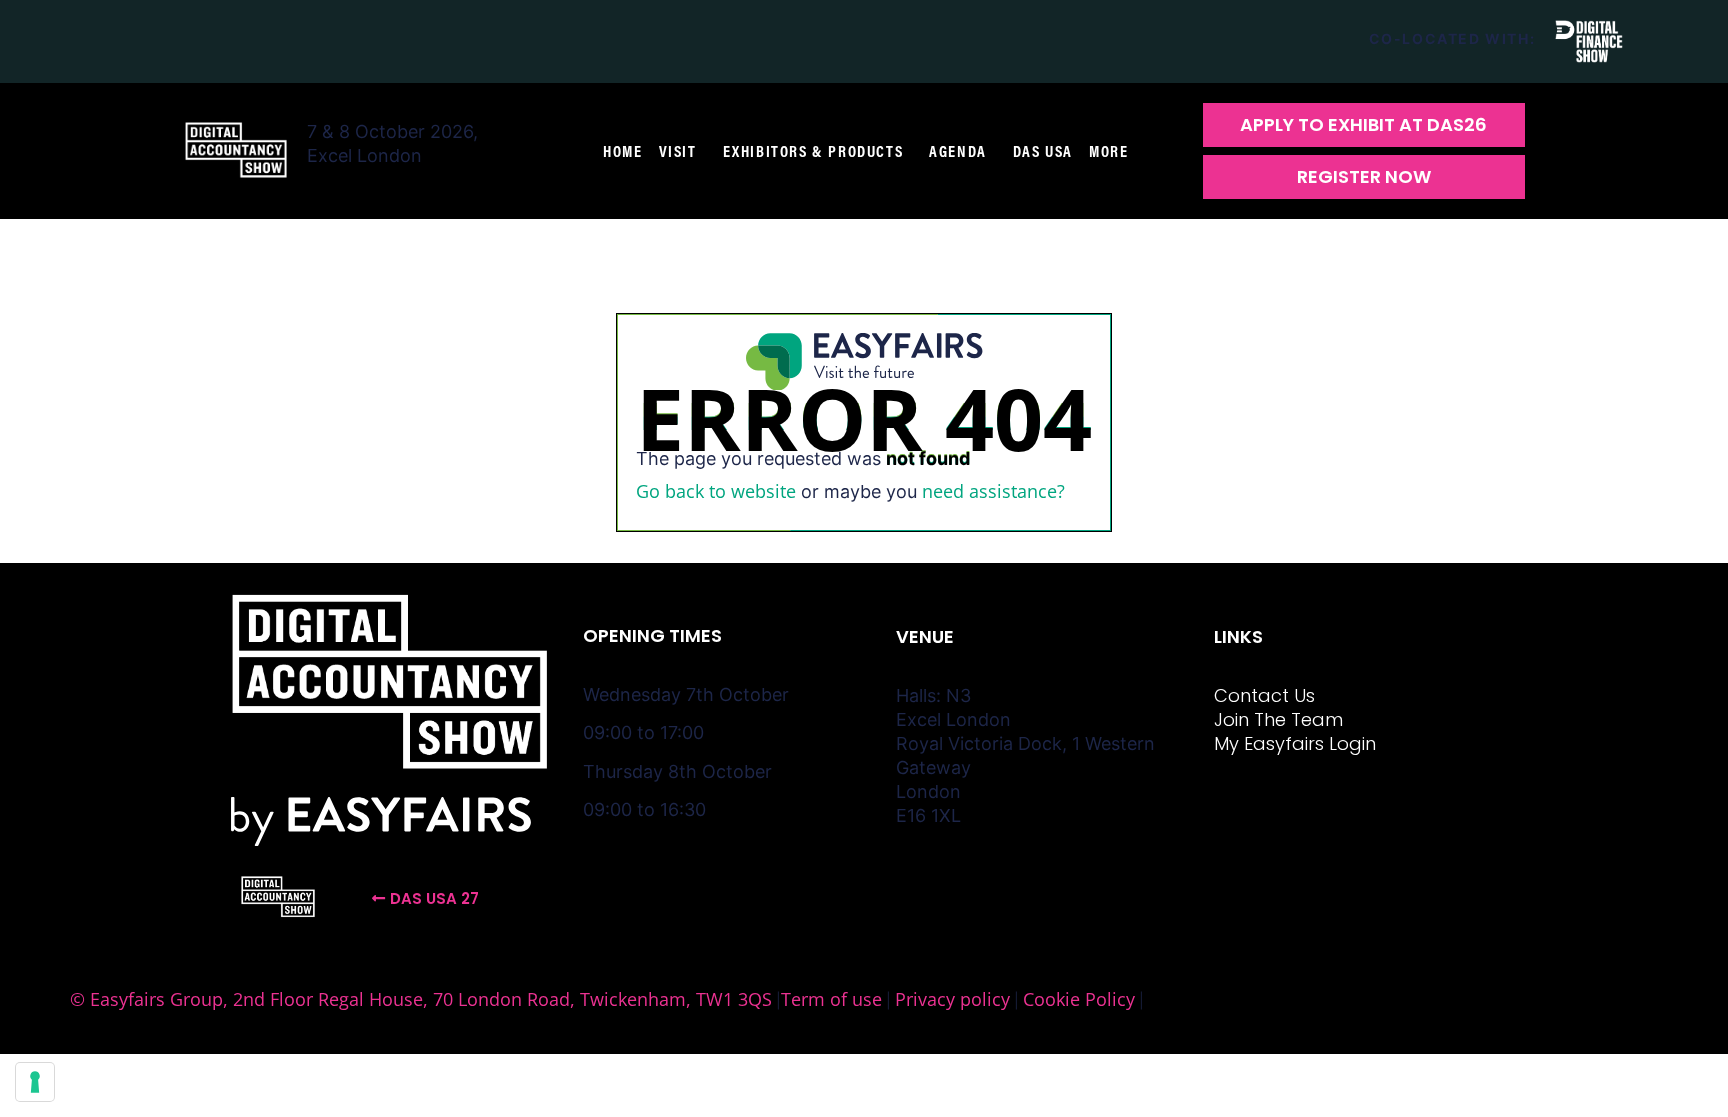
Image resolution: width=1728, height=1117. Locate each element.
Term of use (831, 999)
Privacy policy (952, 999)
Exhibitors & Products (813, 151)
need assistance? (993, 491)
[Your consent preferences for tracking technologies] (35, 1082)
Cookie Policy (1079, 999)
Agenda (958, 151)
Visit (678, 151)
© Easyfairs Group (146, 999)
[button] (1364, 125)
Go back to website (716, 491)
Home (622, 151)
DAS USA (1043, 151)
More (1108, 151)
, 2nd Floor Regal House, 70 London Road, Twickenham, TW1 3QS (497, 999)
